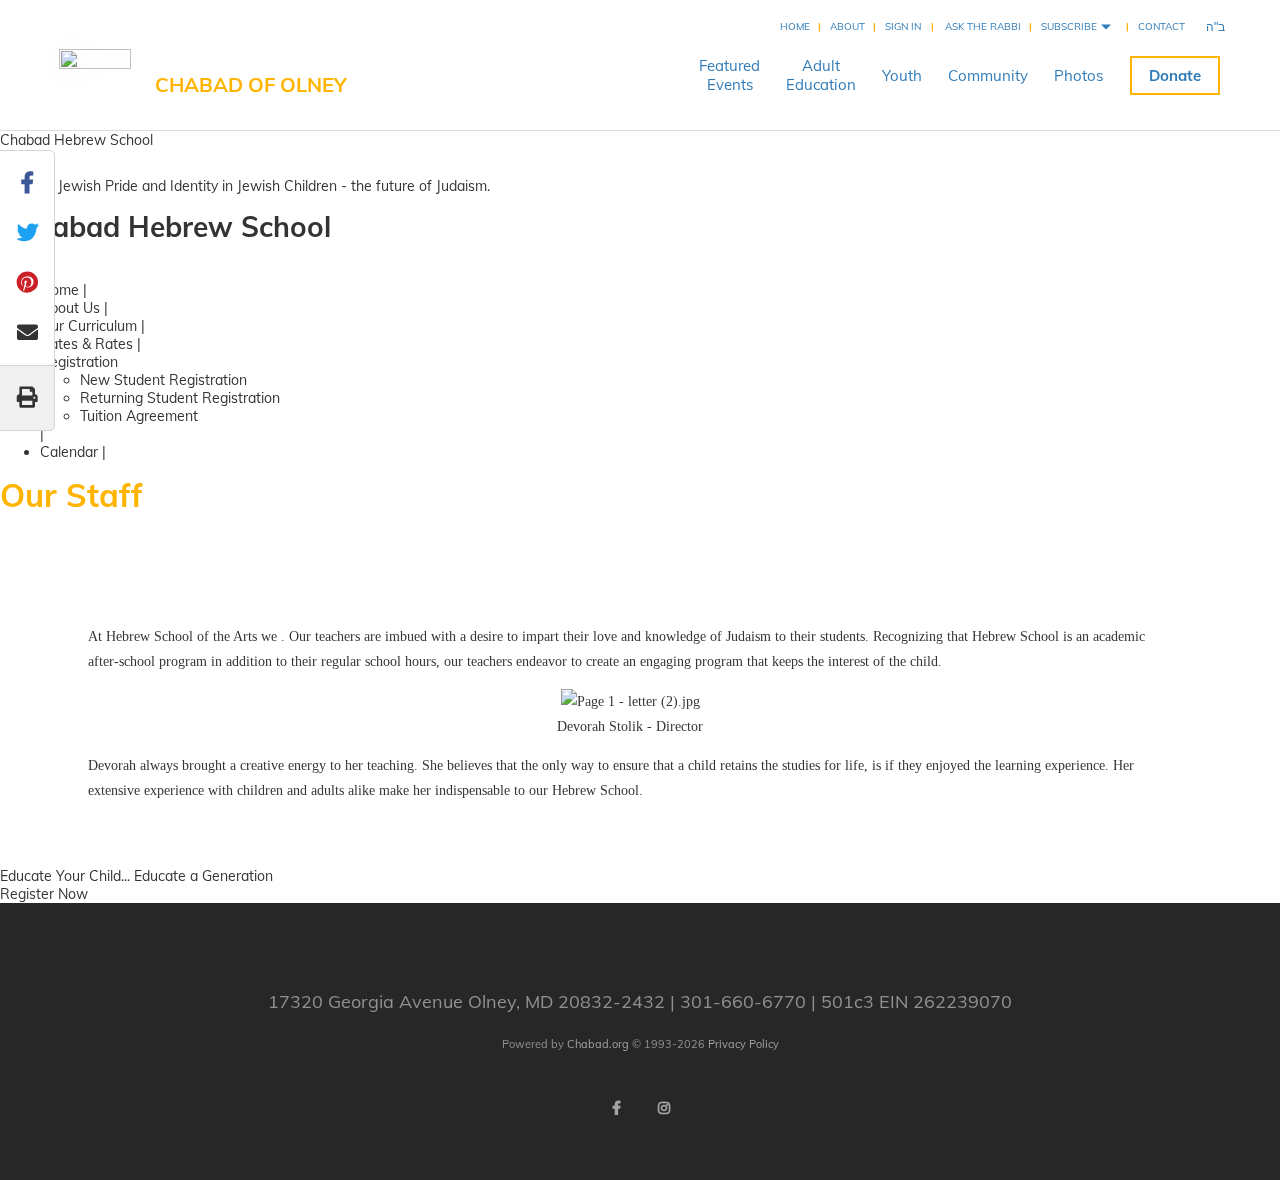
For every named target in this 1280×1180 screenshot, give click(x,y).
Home (795, 26)
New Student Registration (163, 380)
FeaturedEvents (729, 75)
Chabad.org (598, 1044)
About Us (70, 308)
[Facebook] (616, 1108)
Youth (902, 75)
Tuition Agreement (139, 416)
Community (988, 75)
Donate (1175, 75)
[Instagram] (664, 1108)
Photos (1078, 75)
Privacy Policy (743, 1044)
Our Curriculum (88, 326)
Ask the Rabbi (983, 26)
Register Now (44, 894)
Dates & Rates (86, 344)
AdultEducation (821, 75)
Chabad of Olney (251, 84)
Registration (79, 362)
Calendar (69, 452)
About (847, 26)
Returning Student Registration (180, 398)
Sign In (903, 26)
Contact (1161, 26)
